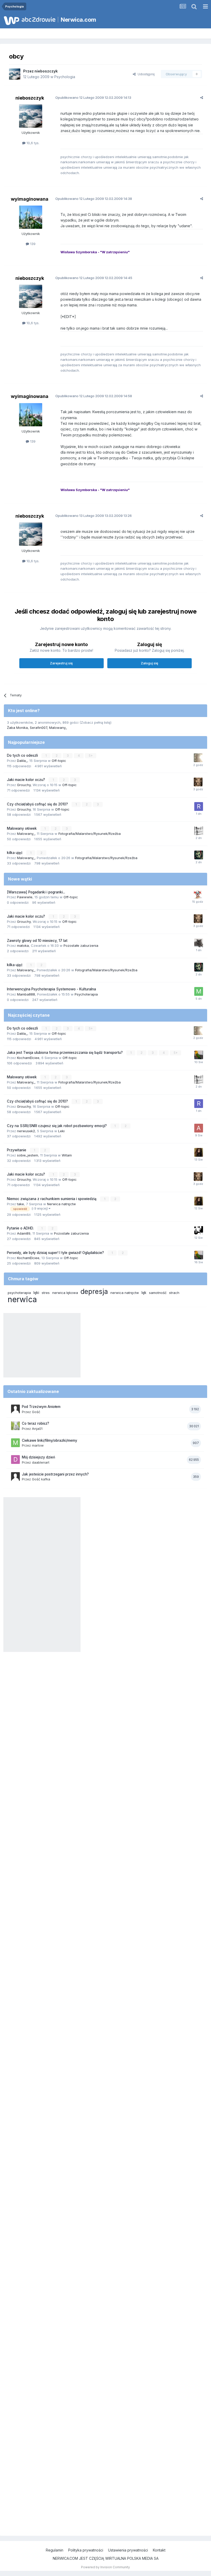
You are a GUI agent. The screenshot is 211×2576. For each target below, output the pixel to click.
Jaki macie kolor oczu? (27, 780)
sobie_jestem (28, 1155)
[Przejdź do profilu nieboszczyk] (15, 74)
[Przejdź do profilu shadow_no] (199, 943)
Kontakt (159, 2550)
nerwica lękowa (65, 1293)
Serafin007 (38, 728)
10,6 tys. (32, 143)
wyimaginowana (30, 199)
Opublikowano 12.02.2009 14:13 (93, 97)
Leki (61, 1131)
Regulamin (55, 2550)
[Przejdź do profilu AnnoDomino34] (199, 1128)
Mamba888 (26, 994)
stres (46, 1293)
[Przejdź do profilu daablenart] (15, 1460)
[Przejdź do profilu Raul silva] (199, 806)
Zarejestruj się (61, 663)
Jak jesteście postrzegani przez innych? (55, 1474)
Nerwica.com (78, 20)
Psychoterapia (86, 994)
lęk (144, 1293)
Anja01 (37, 1429)
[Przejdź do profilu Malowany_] (199, 855)
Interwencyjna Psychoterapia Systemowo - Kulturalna (51, 989)
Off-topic (59, 761)
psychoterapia (19, 1293)
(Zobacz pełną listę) (95, 722)
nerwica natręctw (125, 1293)
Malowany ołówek (22, 828)
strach (174, 1293)
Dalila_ (22, 761)
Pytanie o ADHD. (21, 1228)
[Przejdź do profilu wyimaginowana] (31, 217)
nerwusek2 (26, 1131)
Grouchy (24, 785)
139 (32, 244)
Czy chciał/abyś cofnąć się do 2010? (38, 804)
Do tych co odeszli (23, 755)
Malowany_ (58, 728)
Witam (67, 1155)
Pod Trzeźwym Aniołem (41, 1407)
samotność (158, 1293)
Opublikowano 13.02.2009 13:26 (94, 516)
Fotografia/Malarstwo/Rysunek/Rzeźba (90, 834)
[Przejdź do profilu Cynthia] (199, 1152)
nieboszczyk (46, 71)
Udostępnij (145, 74)
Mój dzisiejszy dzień (38, 1457)
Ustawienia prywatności (128, 2550)
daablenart (41, 1462)
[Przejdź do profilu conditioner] (198, 782)
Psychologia (65, 77)
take (20, 1204)
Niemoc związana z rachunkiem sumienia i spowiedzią (52, 1199)
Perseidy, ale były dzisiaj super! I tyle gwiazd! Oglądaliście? (56, 1253)
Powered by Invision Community (105, 2567)
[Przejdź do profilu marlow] (15, 1443)
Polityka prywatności (86, 2550)
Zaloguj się (150, 663)
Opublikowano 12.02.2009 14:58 (94, 396)
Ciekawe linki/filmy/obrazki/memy (50, 1440)
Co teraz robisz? (36, 1423)
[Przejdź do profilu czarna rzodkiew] (199, 1230)
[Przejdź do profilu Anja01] (15, 1426)
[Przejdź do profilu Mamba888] (199, 991)
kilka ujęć (15, 853)
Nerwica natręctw (61, 1204)
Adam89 (24, 1233)
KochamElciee (28, 1058)
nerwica (22, 1299)
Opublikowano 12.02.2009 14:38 (94, 199)
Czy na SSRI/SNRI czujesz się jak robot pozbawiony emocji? (57, 1126)
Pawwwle (25, 897)
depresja (94, 1291)
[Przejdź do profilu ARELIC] (198, 758)
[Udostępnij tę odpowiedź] (202, 97)
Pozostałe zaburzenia (81, 945)
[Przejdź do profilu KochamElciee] (199, 1055)
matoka (23, 945)
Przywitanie (17, 1150)
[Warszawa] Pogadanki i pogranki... (36, 892)
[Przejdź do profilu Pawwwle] (198, 894)
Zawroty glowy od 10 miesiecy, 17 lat (37, 941)
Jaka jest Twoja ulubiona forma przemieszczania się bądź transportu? (65, 1053)
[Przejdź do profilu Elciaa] (199, 831)
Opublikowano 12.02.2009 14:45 (94, 278)
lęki (36, 1293)
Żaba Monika (17, 728)
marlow (38, 1445)
